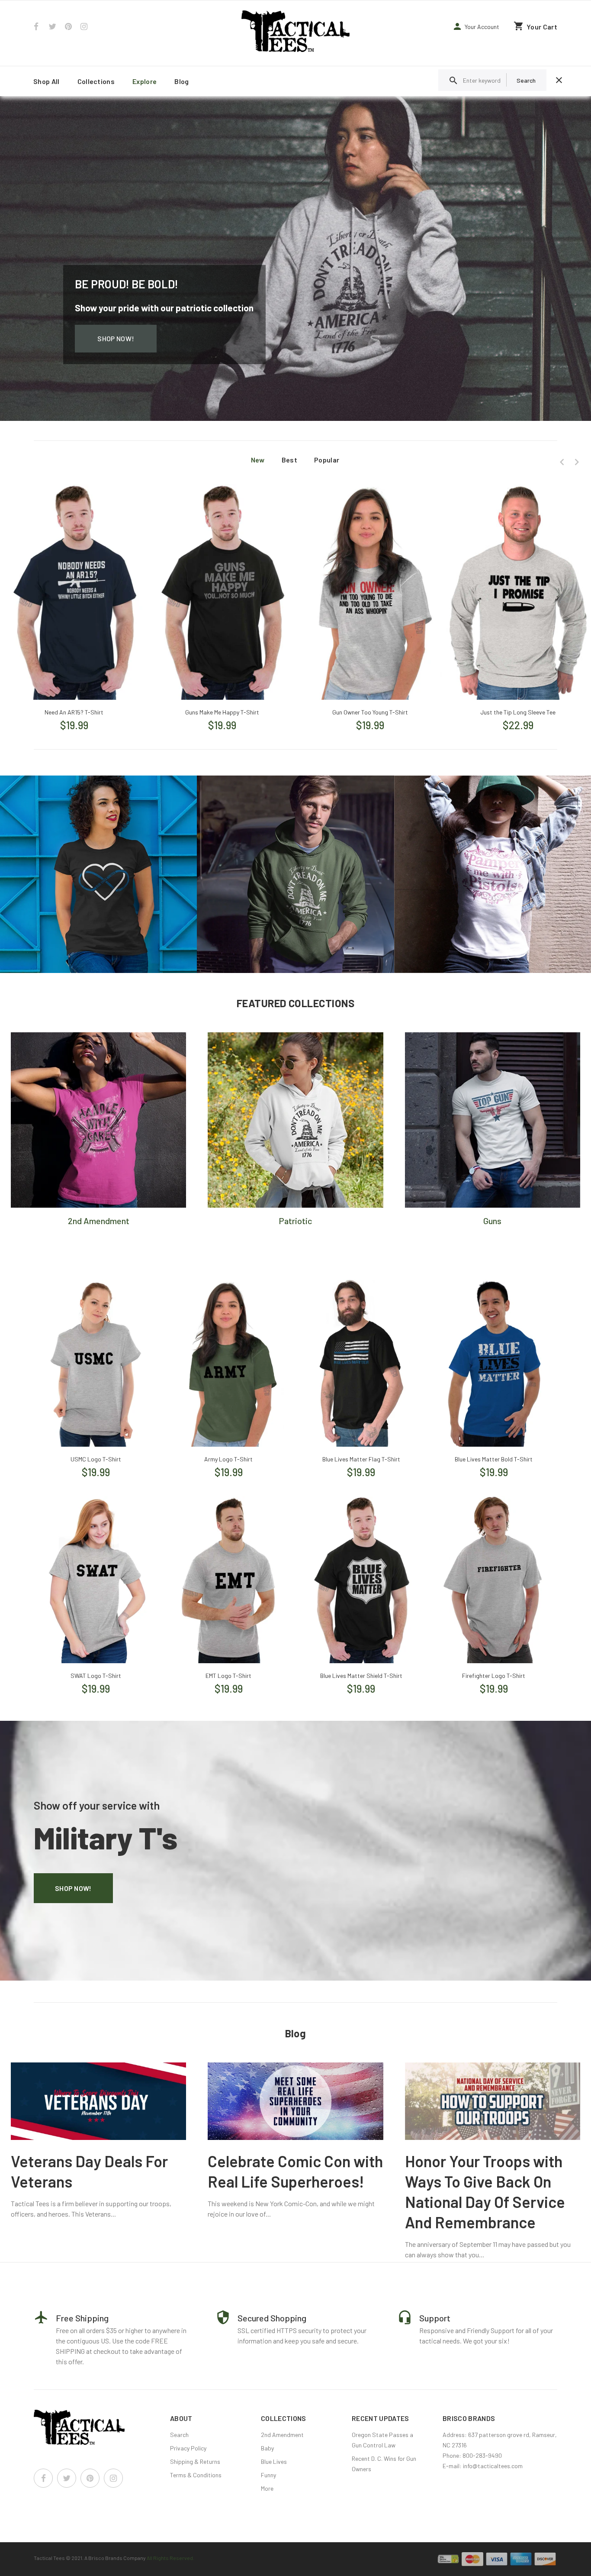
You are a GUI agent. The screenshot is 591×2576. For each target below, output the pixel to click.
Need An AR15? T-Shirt (74, 712)
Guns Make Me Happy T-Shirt (222, 712)
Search (179, 2435)
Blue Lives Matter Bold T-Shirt (494, 1459)
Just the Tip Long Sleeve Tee (518, 712)
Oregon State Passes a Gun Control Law (382, 2440)
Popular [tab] (327, 460)
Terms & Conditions (196, 2475)
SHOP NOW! (116, 338)
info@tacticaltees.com (493, 2466)
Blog (181, 81)
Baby (267, 2448)
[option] (74, 598)
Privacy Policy (188, 2448)
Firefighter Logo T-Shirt (494, 1676)
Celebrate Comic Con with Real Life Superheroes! (295, 2171)
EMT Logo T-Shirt (228, 1676)
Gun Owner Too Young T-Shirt (370, 712)
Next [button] (577, 462)
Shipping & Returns (195, 2461)
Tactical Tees (49, 2558)
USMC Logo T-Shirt (96, 1459)
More (267, 2488)
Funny (268, 2475)
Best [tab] (289, 460)
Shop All (47, 81)
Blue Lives (274, 2461)
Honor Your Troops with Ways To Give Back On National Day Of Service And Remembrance (485, 2191)
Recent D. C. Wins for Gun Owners (384, 2464)
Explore (145, 81)
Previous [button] (562, 462)
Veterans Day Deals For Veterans (89, 2171)
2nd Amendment (282, 2435)
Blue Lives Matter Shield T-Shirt (361, 1676)
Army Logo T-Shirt (228, 1459)
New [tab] (258, 460)
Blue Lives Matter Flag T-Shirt (361, 1459)
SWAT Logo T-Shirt (96, 1676)
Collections (96, 81)
